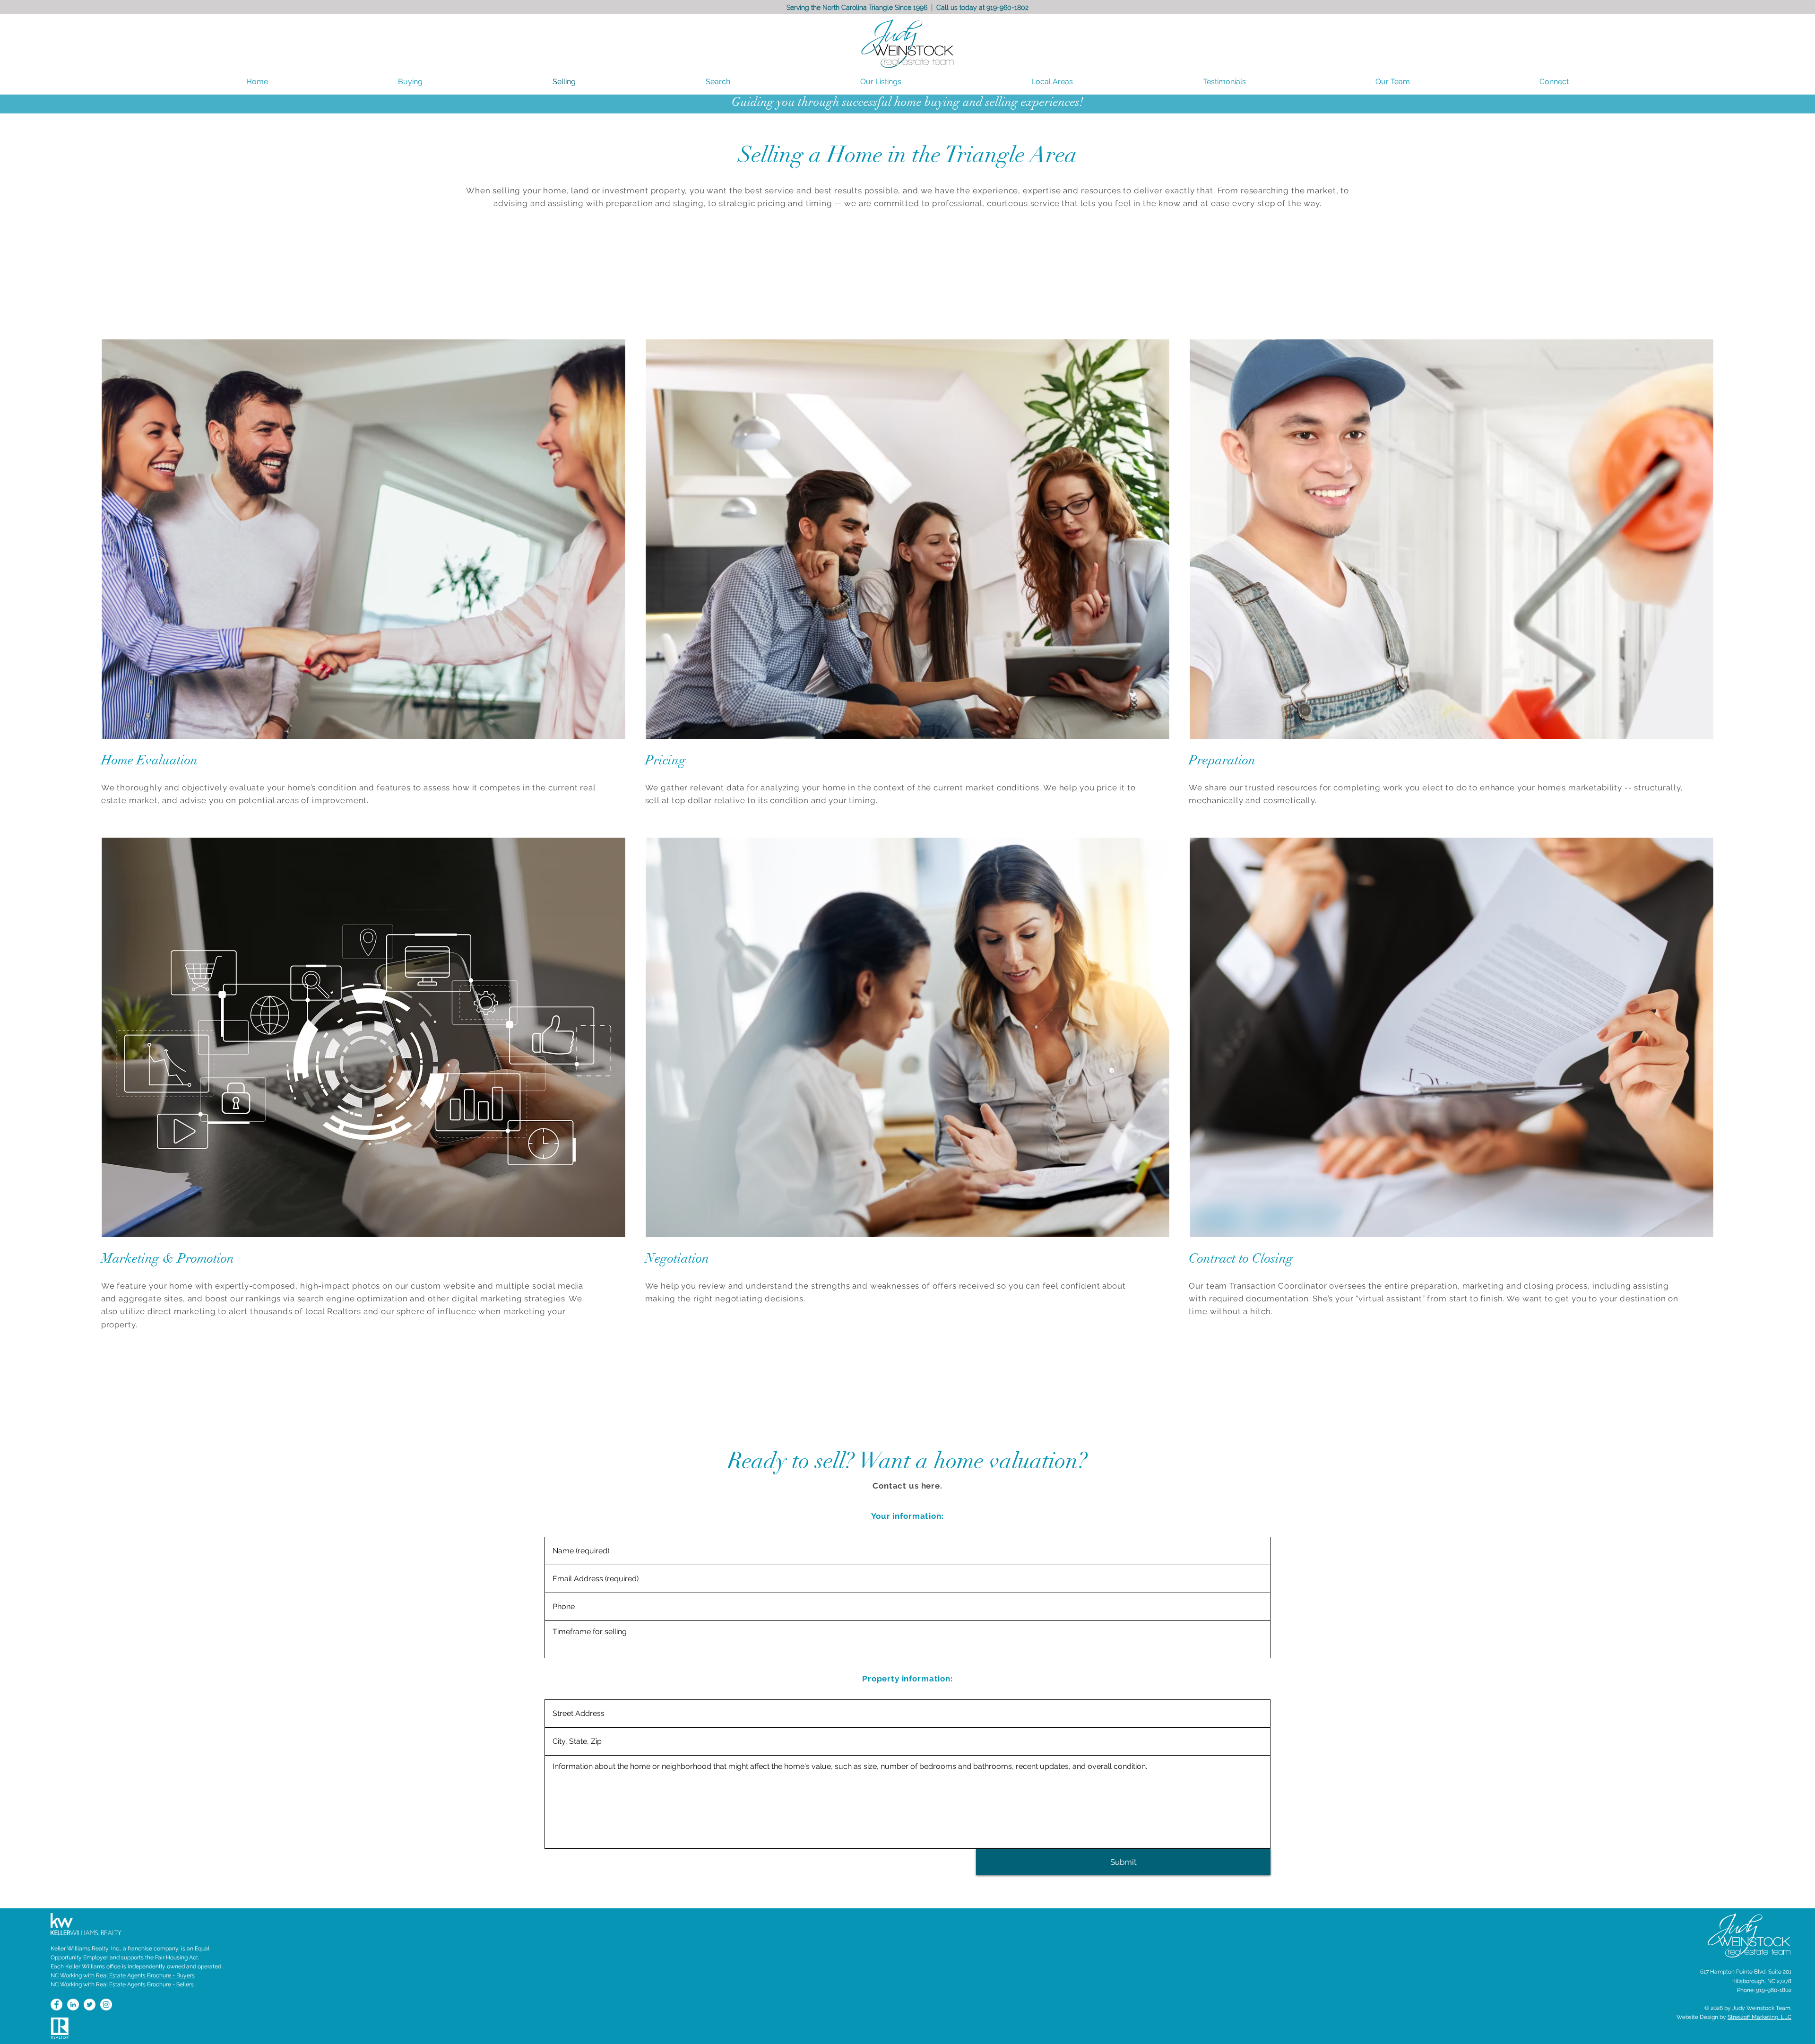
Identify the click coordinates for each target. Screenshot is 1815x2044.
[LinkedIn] (73, 2005)
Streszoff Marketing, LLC (1759, 2017)
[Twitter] (90, 2005)
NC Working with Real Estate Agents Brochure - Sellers (122, 1984)
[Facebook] (56, 2005)
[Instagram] (106, 2005)
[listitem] (364, 579)
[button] (1052, 82)
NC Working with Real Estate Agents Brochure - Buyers (123, 1975)
